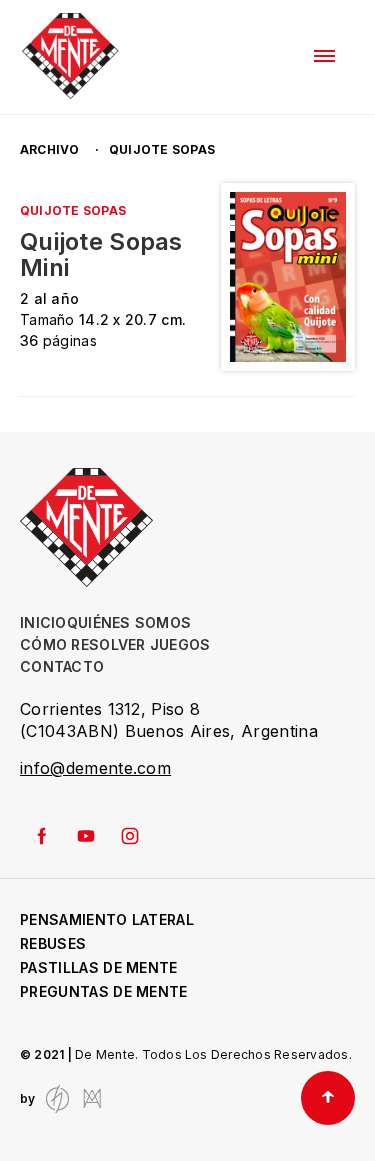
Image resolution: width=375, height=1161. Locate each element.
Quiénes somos (129, 622)
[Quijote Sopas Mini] (288, 277)
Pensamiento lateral (107, 919)
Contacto (62, 666)
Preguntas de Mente (104, 991)
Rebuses (53, 943)
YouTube (86, 836)
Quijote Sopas (73, 210)
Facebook (42, 836)
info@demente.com (95, 768)
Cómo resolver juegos (115, 644)
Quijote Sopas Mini (101, 255)
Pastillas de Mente (99, 967)
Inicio (43, 622)
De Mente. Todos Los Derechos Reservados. (213, 1054)
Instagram (130, 836)
